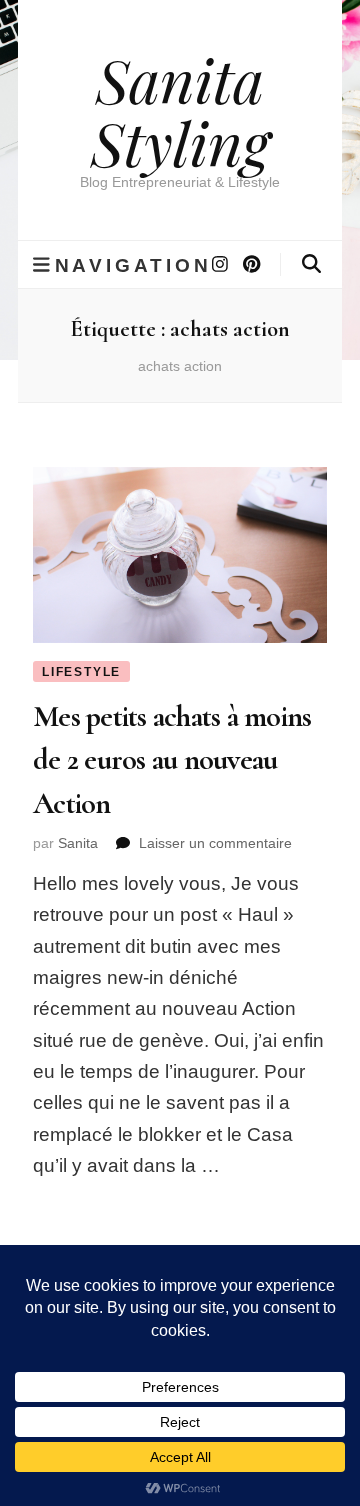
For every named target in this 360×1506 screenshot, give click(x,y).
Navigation (133, 265)
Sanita (78, 843)
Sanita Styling (180, 110)
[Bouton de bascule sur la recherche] (311, 264)
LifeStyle (81, 672)
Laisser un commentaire (215, 843)
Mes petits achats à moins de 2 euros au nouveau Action (172, 760)
